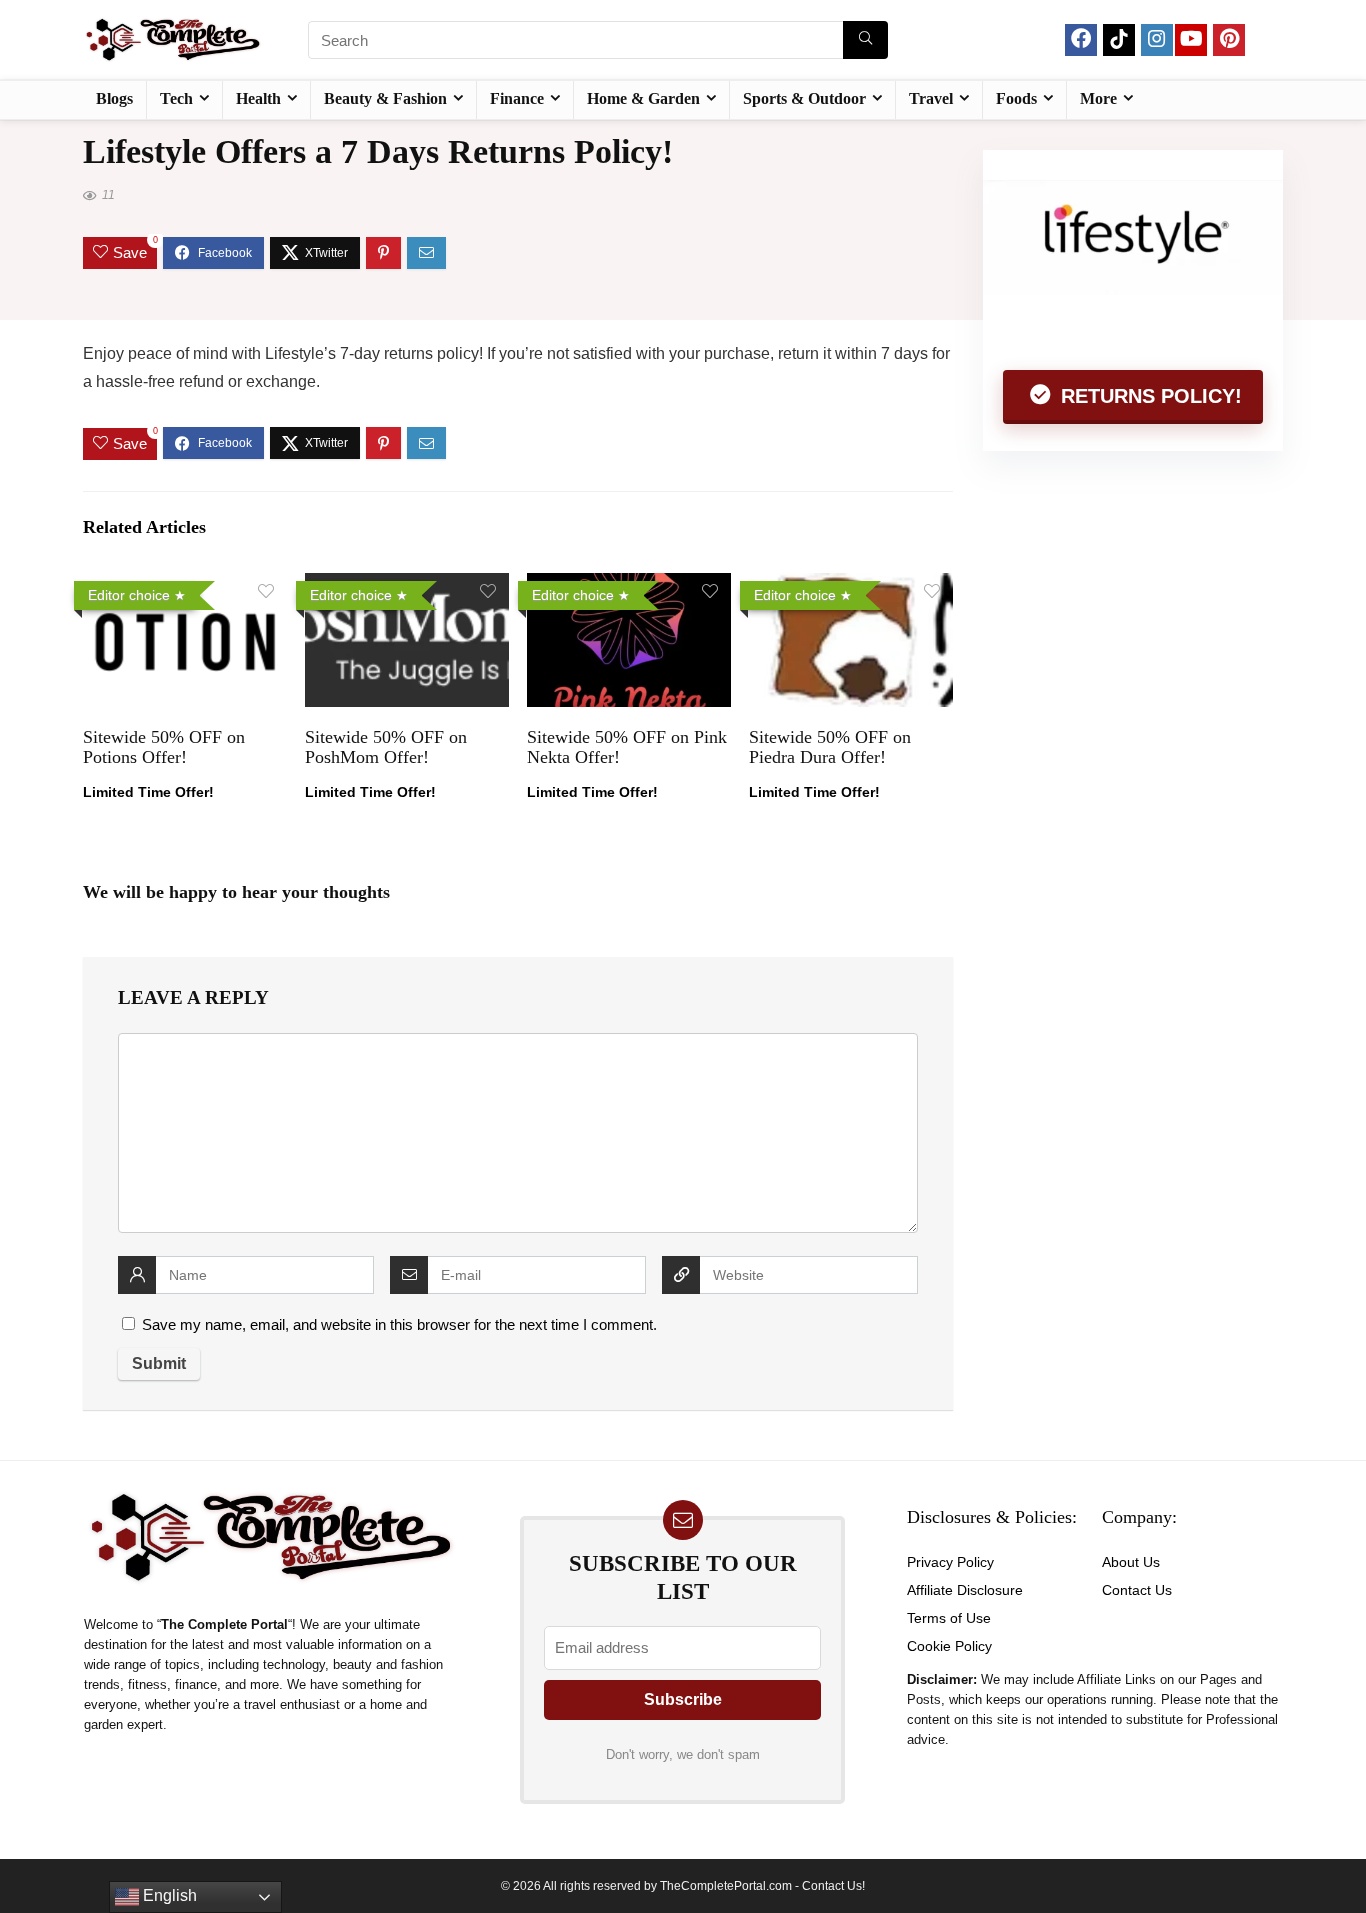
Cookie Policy (949, 1646)
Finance (517, 98)
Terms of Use (949, 1618)
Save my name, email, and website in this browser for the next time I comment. (399, 1324)
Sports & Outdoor (804, 98)
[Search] (865, 40)
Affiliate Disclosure (965, 1590)
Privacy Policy (950, 1562)
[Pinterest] (1229, 40)
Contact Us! (833, 1886)
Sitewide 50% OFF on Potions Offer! (164, 747)
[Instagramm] (1157, 40)
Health (258, 98)
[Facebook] (1081, 40)
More (1098, 98)
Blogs (114, 98)
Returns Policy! (1148, 396)
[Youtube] (1191, 40)
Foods (1016, 98)
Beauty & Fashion (385, 98)
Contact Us (1137, 1590)
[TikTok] (1119, 40)
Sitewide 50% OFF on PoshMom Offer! (386, 747)
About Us (1131, 1562)
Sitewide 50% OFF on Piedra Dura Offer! (830, 747)
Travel (931, 98)
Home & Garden (643, 98)
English (168, 1895)
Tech (176, 98)
